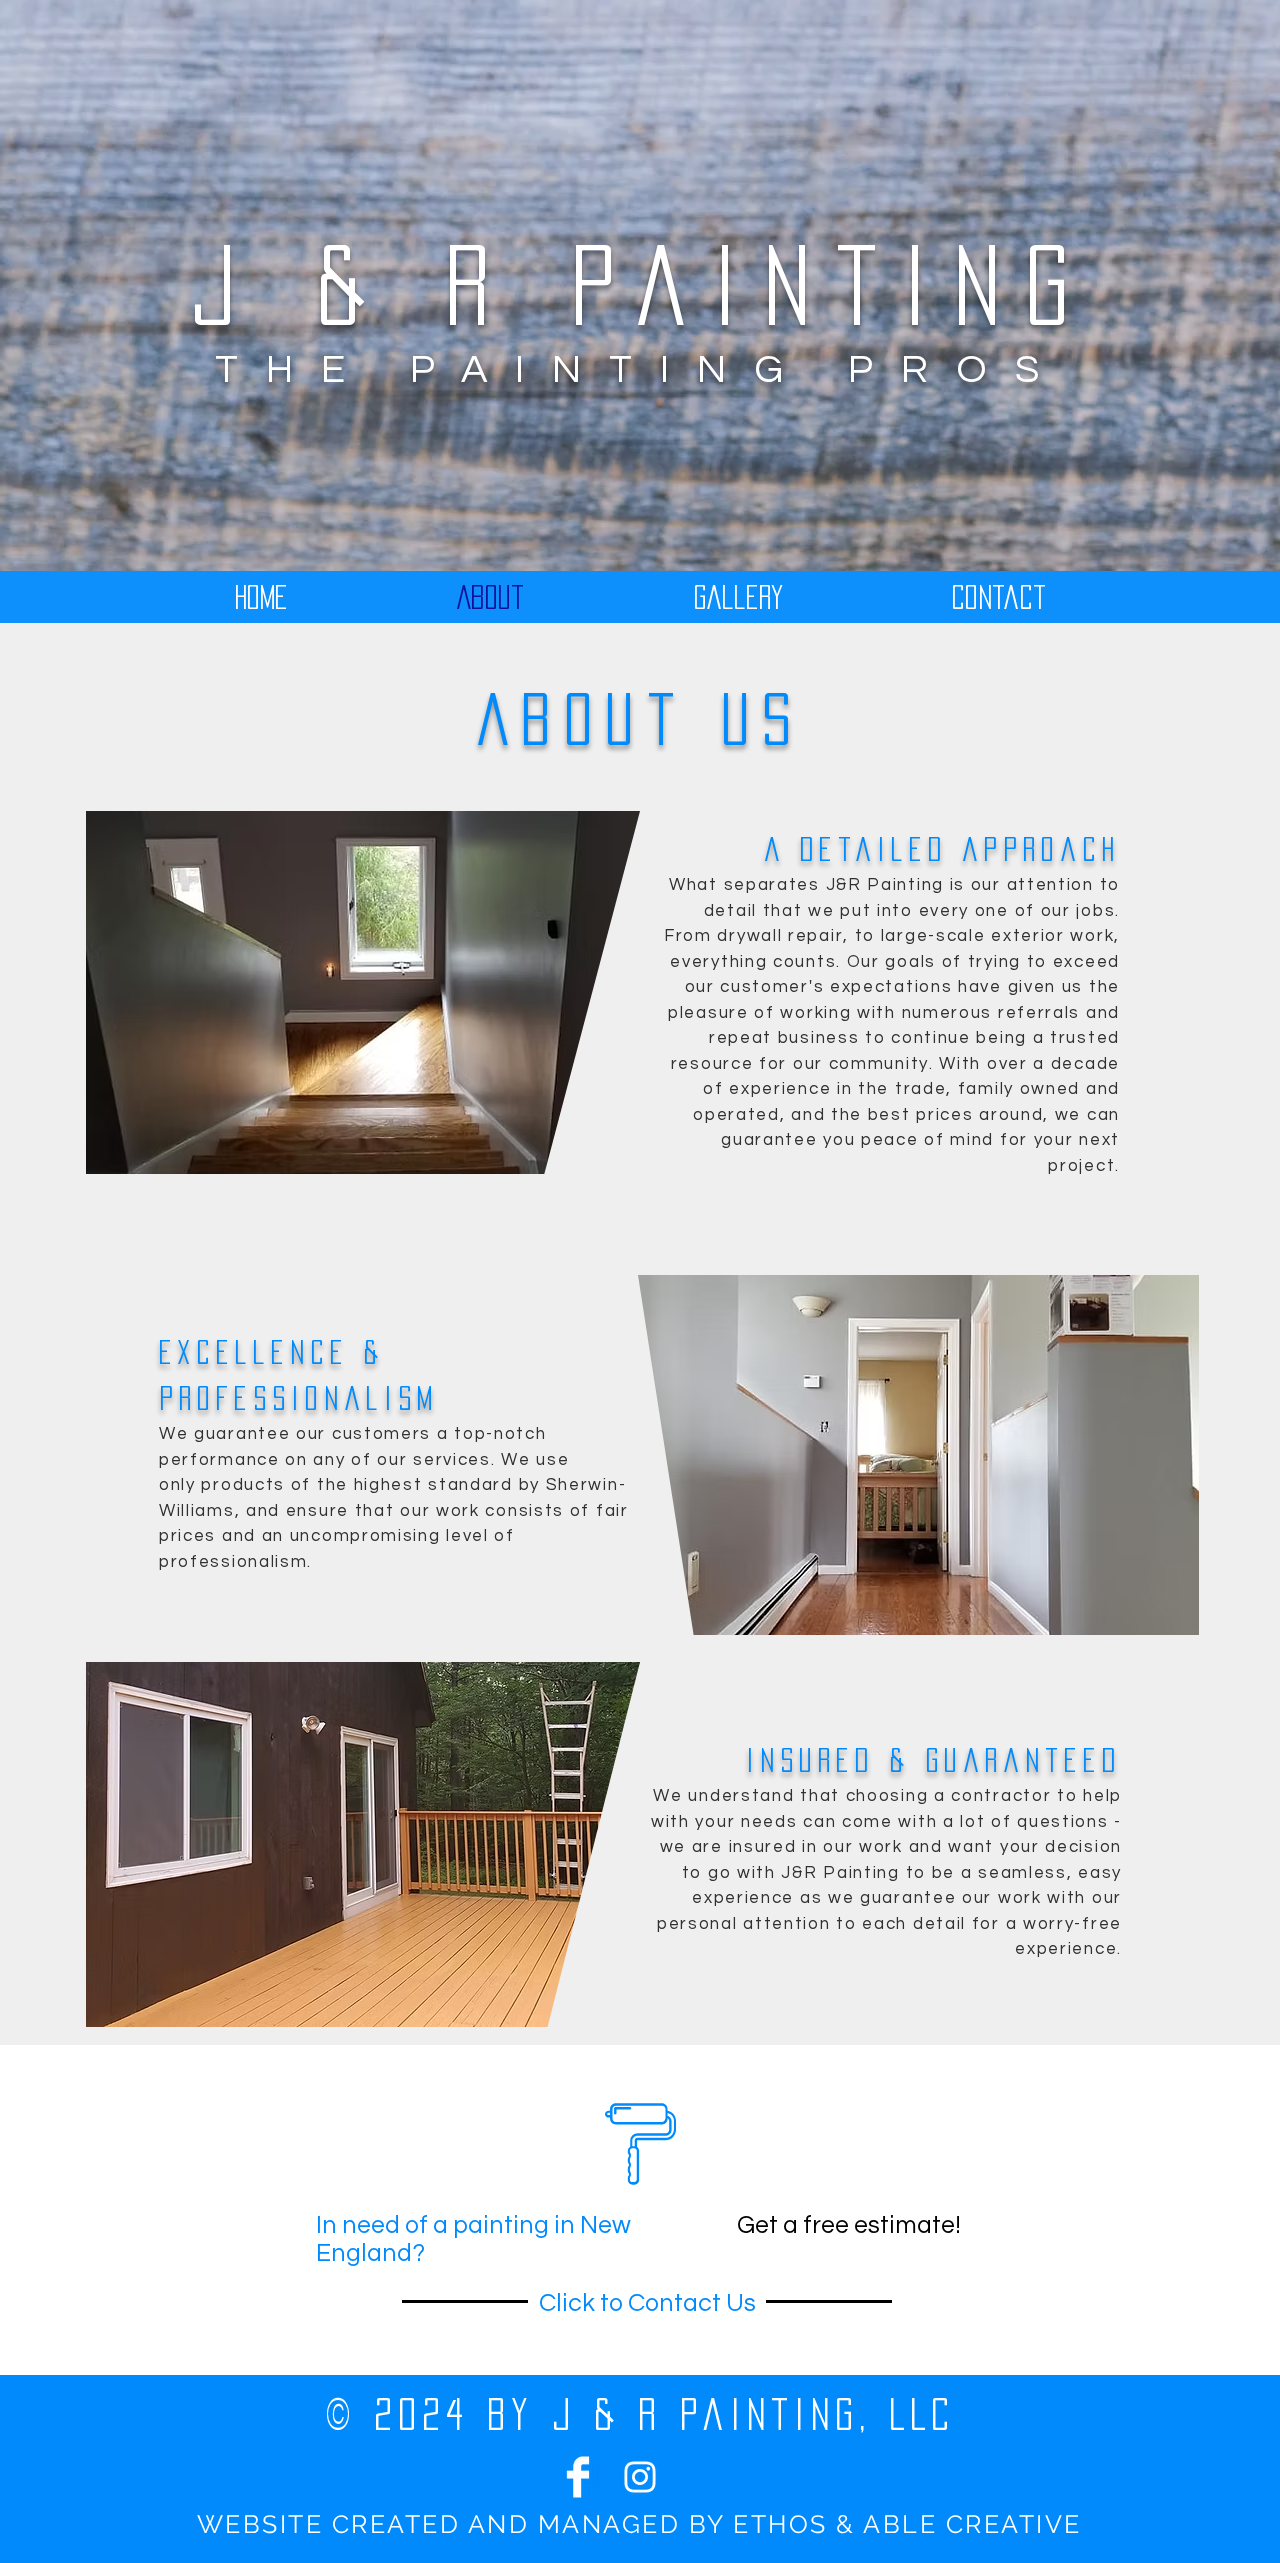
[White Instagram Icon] (640, 2477)
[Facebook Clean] (578, 2477)
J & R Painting (642, 285)
